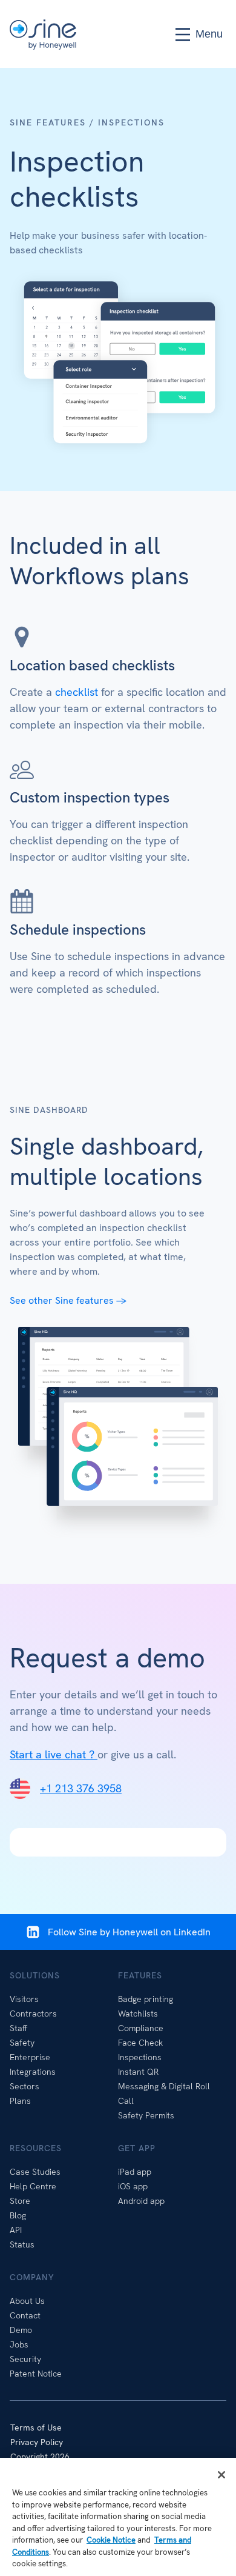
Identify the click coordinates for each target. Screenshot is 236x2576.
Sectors (25, 2086)
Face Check (140, 2043)
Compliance (141, 2028)
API (16, 2230)
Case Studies (35, 2172)
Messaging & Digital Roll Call (164, 2094)
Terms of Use (36, 2428)
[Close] (221, 2475)
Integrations (33, 2072)
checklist (77, 692)
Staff (18, 2028)
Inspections (140, 2057)
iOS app (133, 2186)
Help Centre (33, 2186)
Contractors (33, 2014)
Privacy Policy (37, 2442)
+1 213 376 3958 (81, 1788)
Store (20, 2201)
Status (22, 2244)
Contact (25, 2315)
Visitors (24, 1999)
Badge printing (146, 1999)
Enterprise (30, 2057)
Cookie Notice (111, 2540)
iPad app (135, 2172)
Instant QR (138, 2072)
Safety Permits (146, 2115)
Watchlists (138, 2014)
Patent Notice (36, 2374)
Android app (141, 2201)
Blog (18, 2215)
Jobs (19, 2344)
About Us (27, 2301)
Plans (20, 2101)
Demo (21, 2330)
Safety (22, 2043)
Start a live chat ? (54, 1754)
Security (25, 2359)
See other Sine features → (70, 1300)
